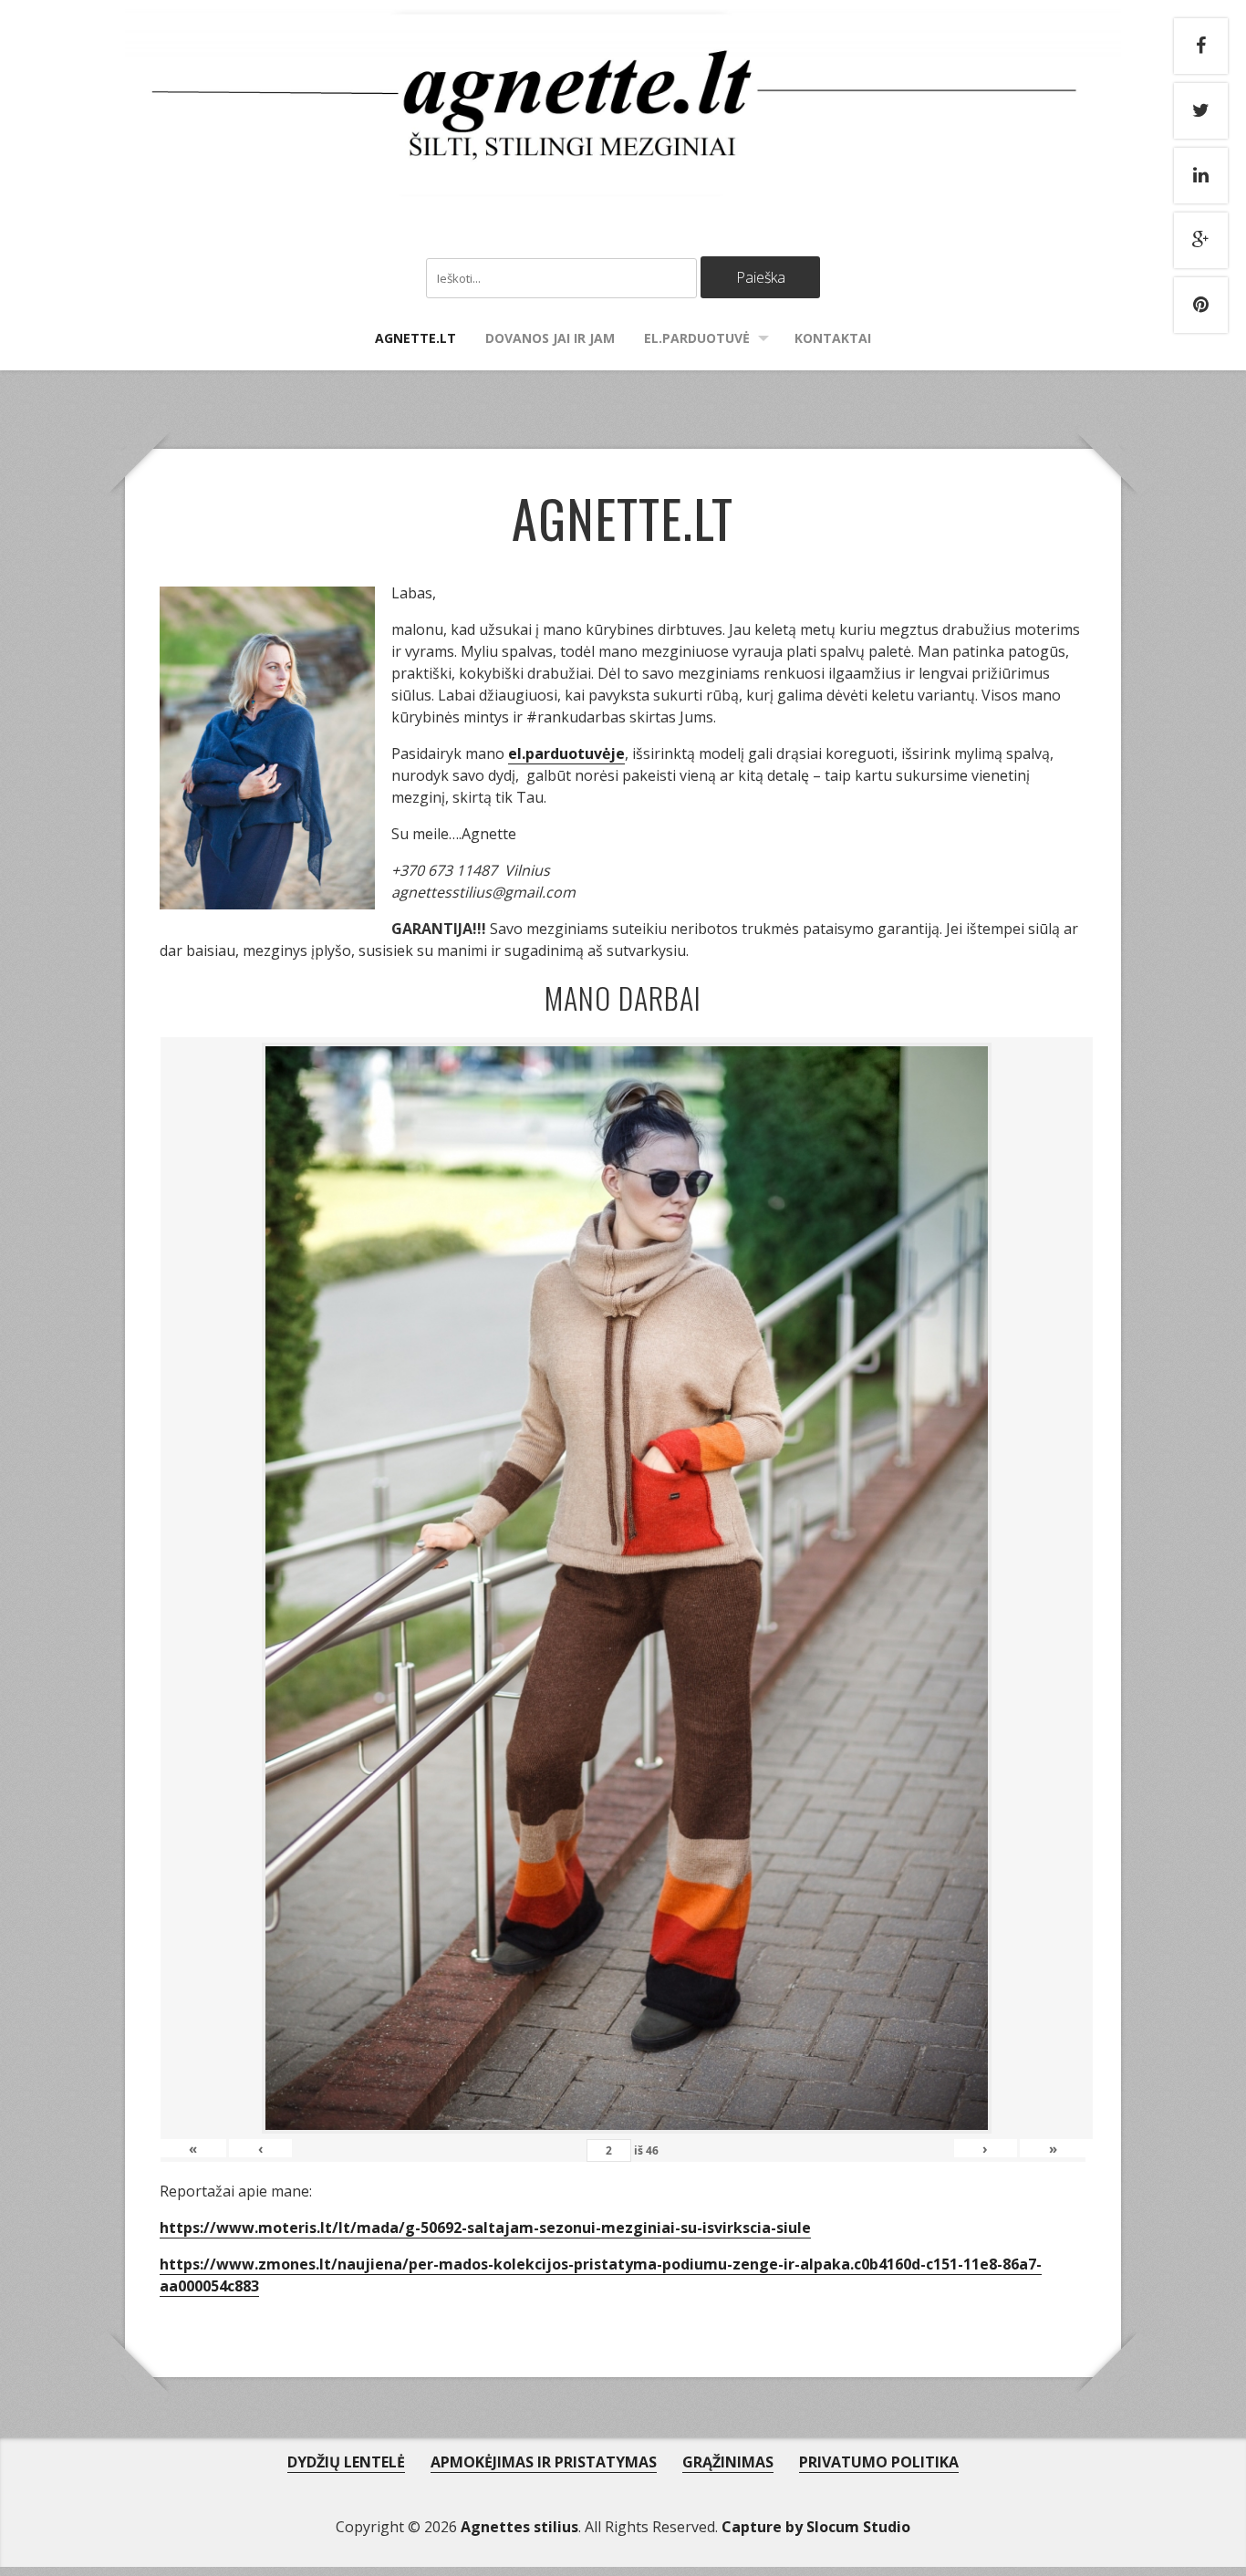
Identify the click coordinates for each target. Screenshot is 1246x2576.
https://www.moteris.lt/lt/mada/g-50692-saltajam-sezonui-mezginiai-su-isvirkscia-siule (485, 2228)
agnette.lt (415, 338)
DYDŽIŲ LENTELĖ (346, 2462)
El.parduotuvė (697, 338)
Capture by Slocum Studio (816, 2527)
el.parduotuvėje (566, 753)
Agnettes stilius (519, 2527)
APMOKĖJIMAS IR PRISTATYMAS (544, 2462)
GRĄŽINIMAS (728, 2462)
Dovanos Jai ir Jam (550, 338)
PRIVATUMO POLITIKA (879, 2462)
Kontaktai (833, 338)
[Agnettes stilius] (623, 178)
